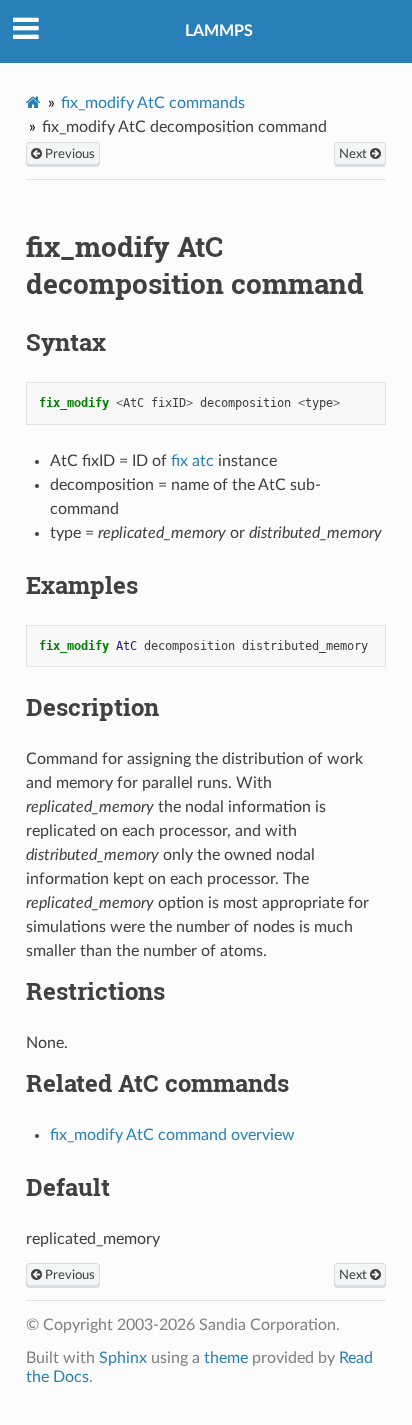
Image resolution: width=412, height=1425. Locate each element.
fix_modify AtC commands (153, 103)
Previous (68, 154)
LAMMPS (219, 31)
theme (226, 1358)
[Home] (33, 102)
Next (354, 154)
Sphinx (123, 1358)
